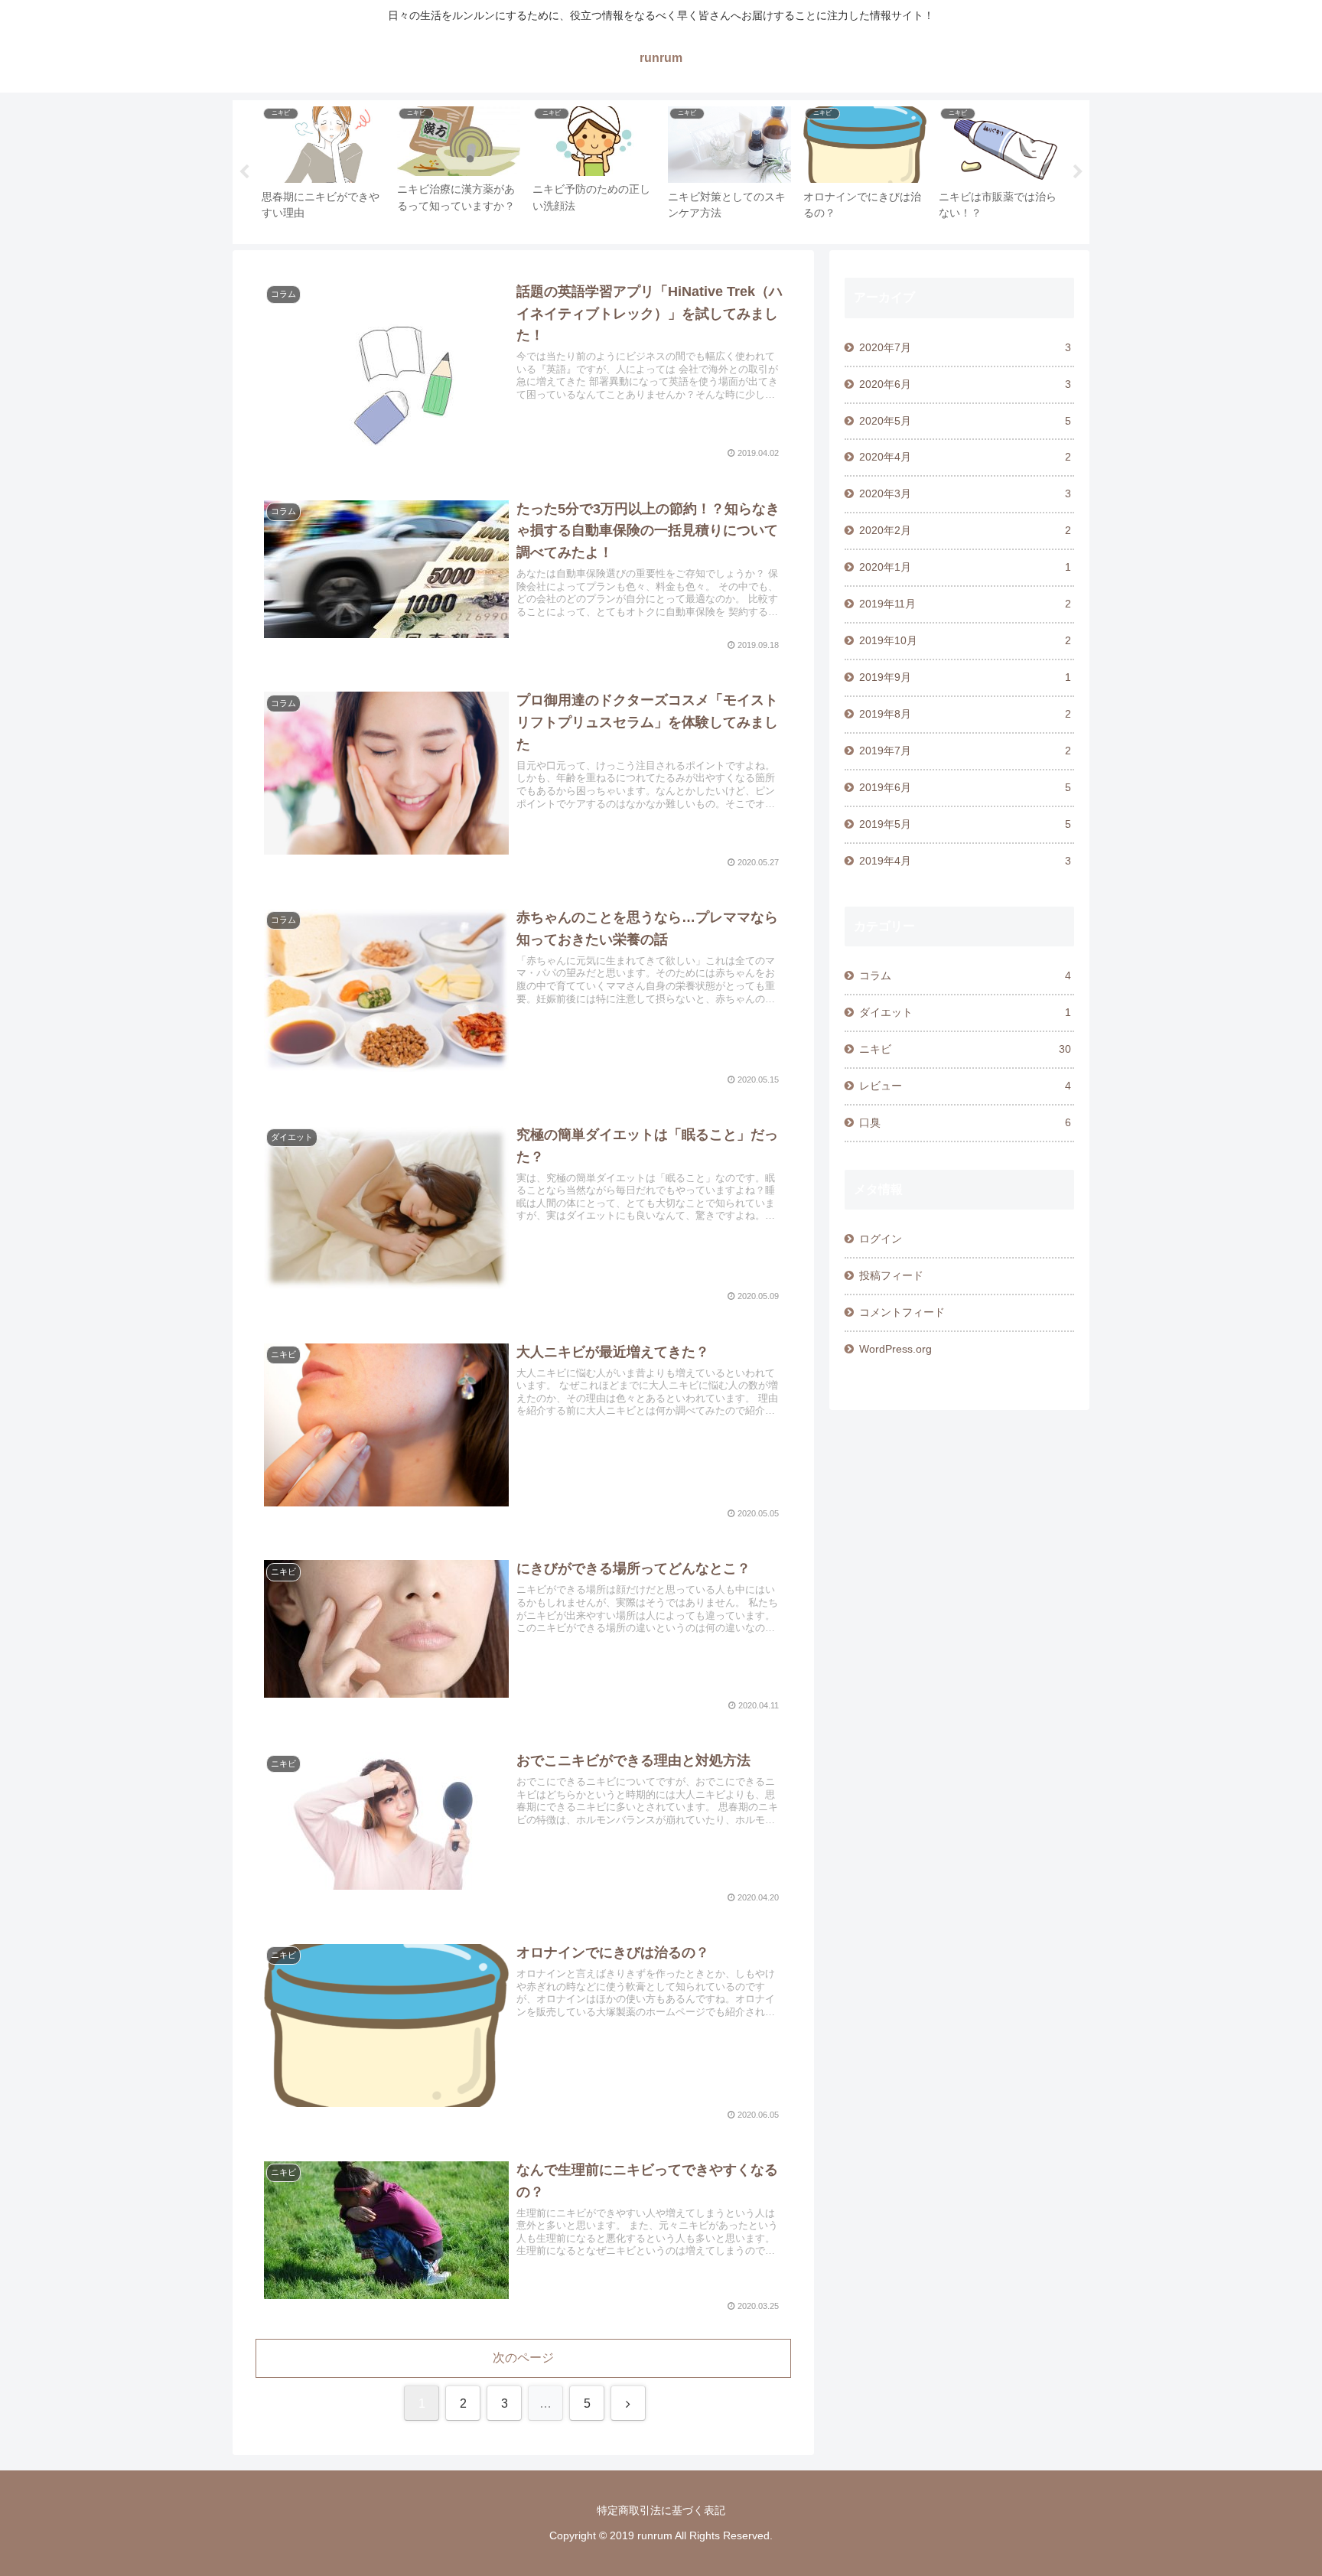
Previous (244, 172)
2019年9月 (965, 677)
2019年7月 (965, 751)
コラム (965, 975)
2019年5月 (965, 824)
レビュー (965, 1086)
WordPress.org (895, 1349)
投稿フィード (891, 1275)
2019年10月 (965, 640)
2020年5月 (965, 421)
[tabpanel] (323, 169)
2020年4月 (965, 457)
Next (1078, 172)
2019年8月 (965, 714)
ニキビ (965, 1049)
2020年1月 (965, 567)
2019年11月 (965, 604)
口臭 (965, 1122)
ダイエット (965, 1012)
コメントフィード (902, 1312)
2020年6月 (965, 384)
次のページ (523, 2358)
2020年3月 (965, 493)
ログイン (881, 1239)
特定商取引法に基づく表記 (661, 2510)
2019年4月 (965, 861)
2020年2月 (965, 530)
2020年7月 (965, 347)
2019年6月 (965, 787)
